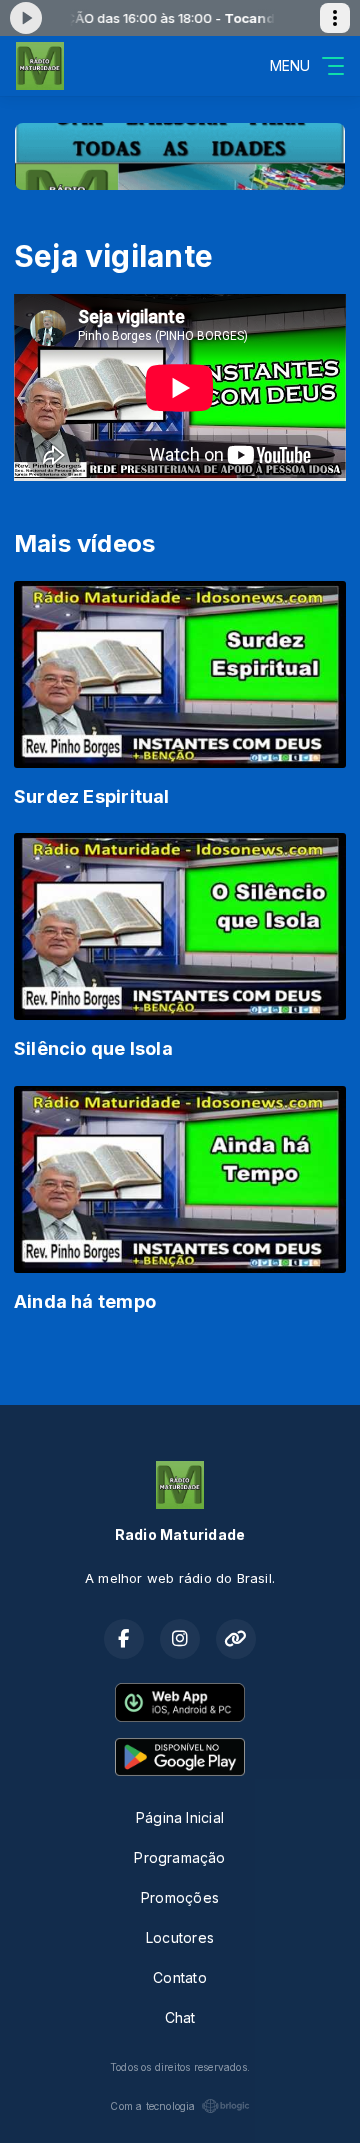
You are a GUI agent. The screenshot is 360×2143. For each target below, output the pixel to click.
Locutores (180, 1937)
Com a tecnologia (152, 2106)
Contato (179, 1977)
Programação (179, 1857)
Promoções (180, 1897)
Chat (180, 2017)
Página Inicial (180, 1817)
